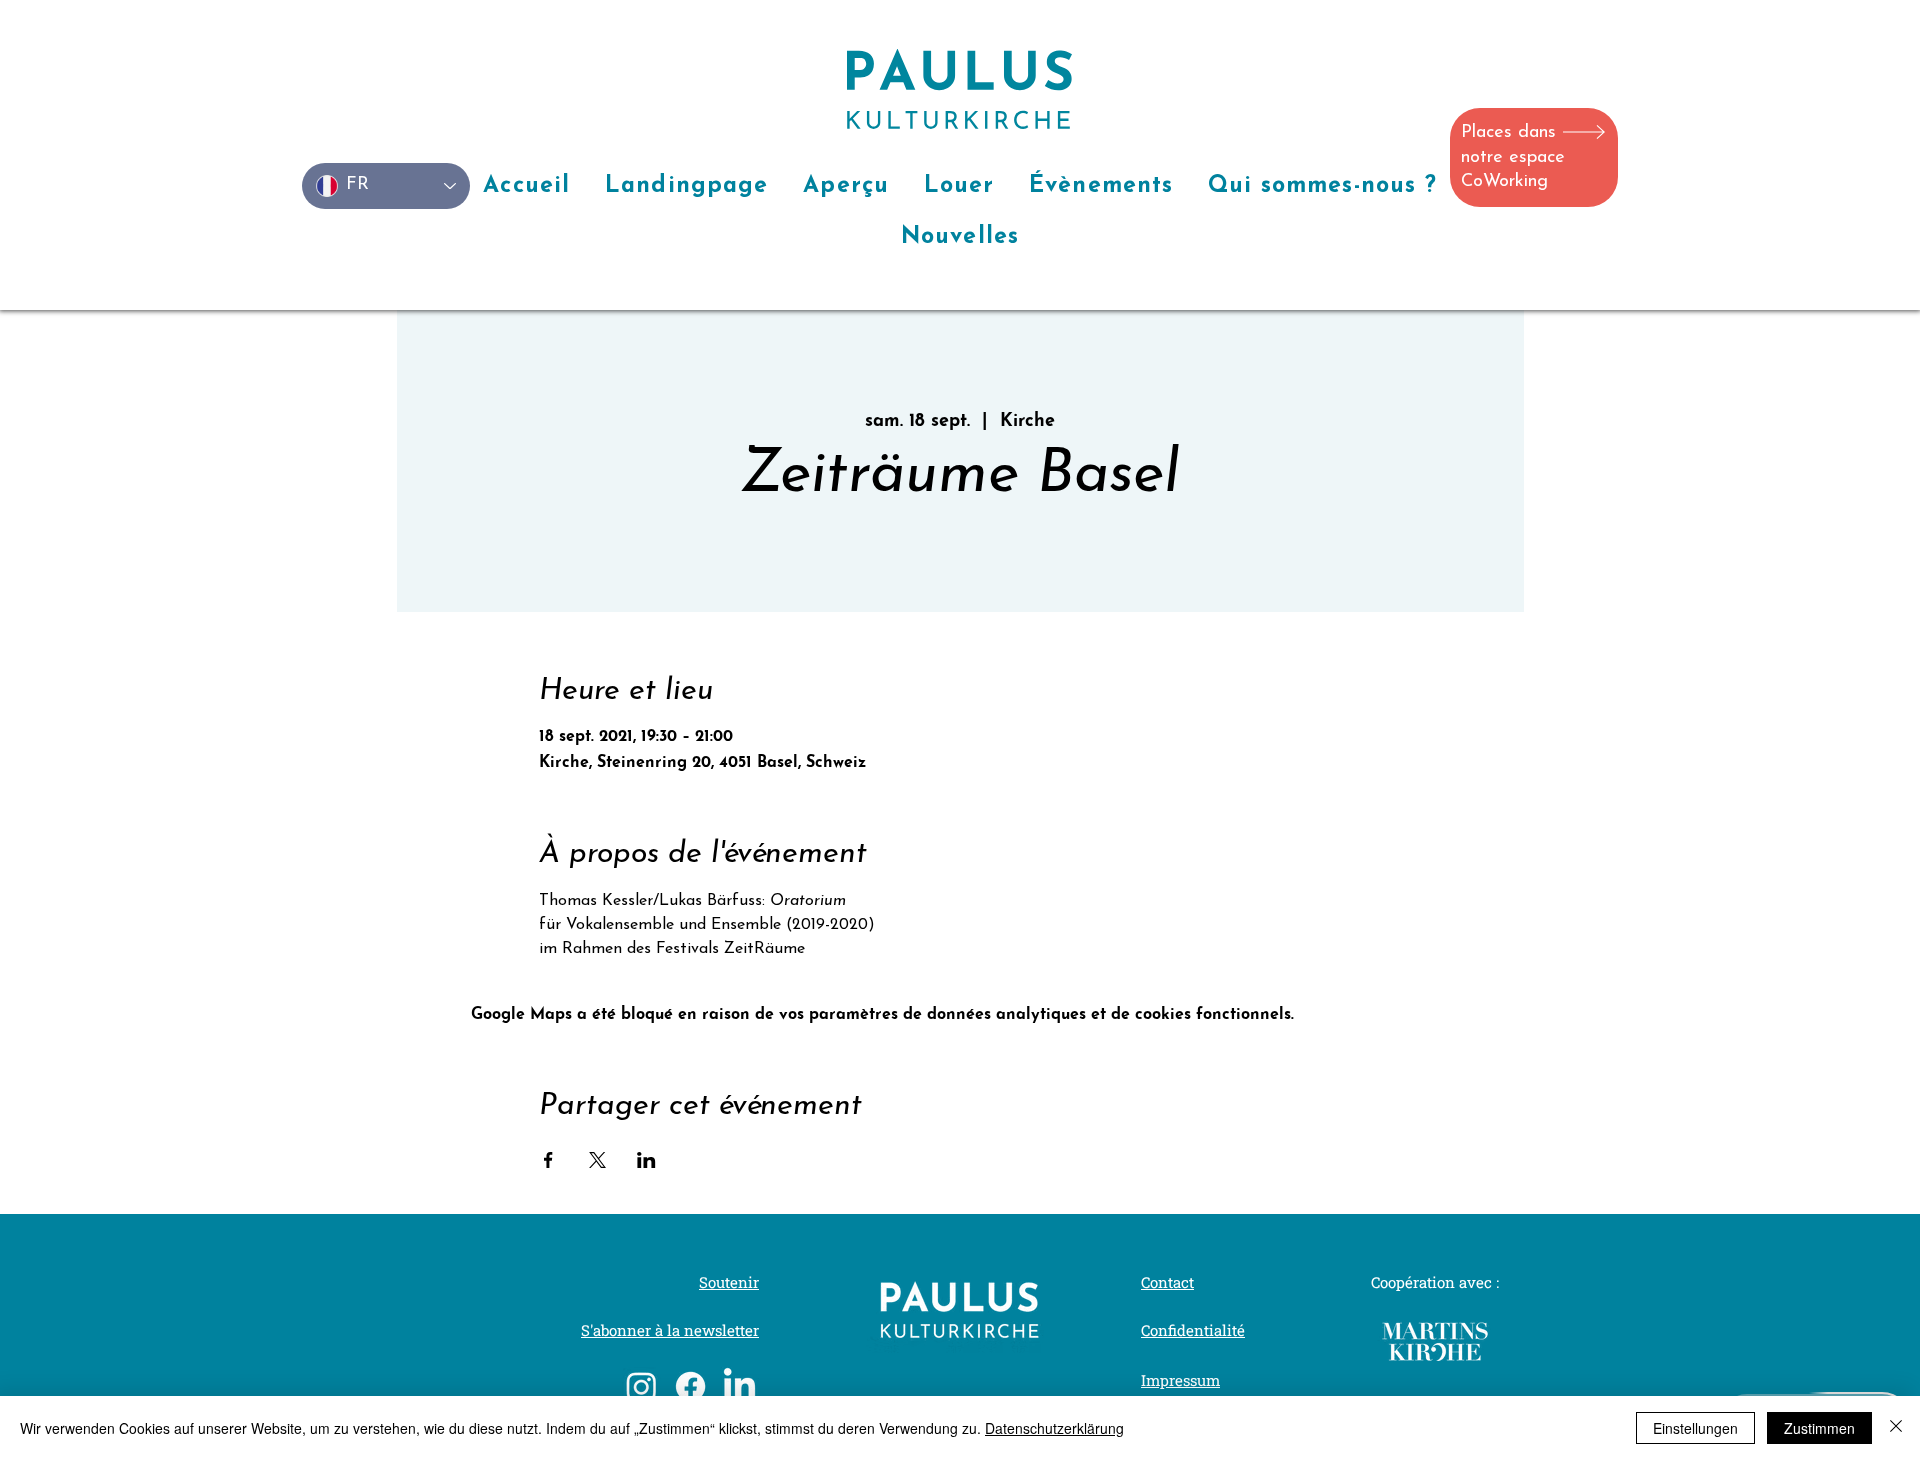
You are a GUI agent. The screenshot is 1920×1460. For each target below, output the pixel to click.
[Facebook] (690, 1386)
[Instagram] (641, 1386)
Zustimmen (1819, 1428)
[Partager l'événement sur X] (597, 1160)
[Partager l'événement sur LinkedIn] (646, 1160)
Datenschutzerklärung (1054, 1428)
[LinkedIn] (739, 1386)
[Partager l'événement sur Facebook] (548, 1160)
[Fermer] (1896, 1428)
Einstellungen (1695, 1428)
